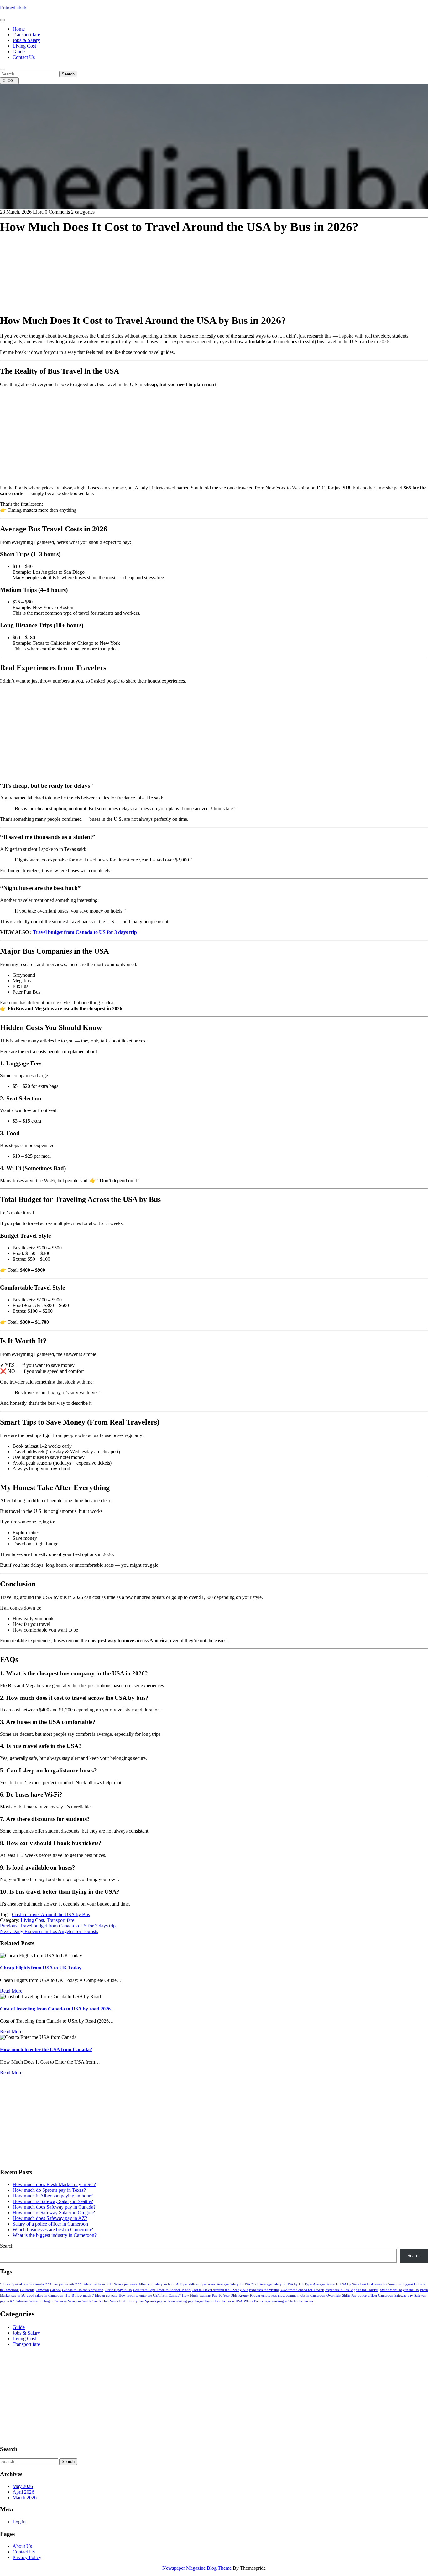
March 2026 (25, 2498)
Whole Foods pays (257, 2301)
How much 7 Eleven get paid (96, 2296)
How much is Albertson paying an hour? (53, 2196)
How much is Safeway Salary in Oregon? (54, 2213)
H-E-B (69, 2296)
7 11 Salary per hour (90, 2284)
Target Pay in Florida (210, 2301)
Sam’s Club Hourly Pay (127, 2301)
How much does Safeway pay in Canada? (54, 2207)
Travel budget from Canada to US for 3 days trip (85, 932)
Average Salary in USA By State (336, 2284)
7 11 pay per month (60, 2284)
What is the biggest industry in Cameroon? (55, 2235)
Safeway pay (404, 2296)
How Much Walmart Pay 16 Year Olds (210, 2296)
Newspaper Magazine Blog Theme (197, 2568)
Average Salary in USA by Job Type (286, 2284)
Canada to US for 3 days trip (83, 2290)
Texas (230, 2301)
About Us (22, 2546)
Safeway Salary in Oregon (35, 2301)
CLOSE (9, 81)
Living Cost (24, 46)
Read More (11, 1991)
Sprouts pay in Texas (160, 2301)
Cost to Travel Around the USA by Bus (51, 1914)
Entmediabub (13, 8)
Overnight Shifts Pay (342, 2296)
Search (68, 74)
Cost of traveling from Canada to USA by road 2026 (55, 2009)
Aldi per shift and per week (196, 2284)
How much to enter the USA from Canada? (46, 2049)
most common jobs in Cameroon (302, 2296)
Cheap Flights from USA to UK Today (41, 1968)
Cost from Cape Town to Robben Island (162, 2290)
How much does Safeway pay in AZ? (50, 2218)
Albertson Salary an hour (157, 2284)
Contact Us (24, 57)
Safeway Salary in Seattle (73, 2301)
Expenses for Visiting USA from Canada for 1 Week (287, 2290)
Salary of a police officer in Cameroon (50, 2224)
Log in (19, 2522)
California (27, 2290)
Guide (19, 52)
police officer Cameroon (376, 2296)
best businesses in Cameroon (381, 2284)
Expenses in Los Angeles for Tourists (352, 2290)
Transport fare (26, 35)
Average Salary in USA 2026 (238, 2284)
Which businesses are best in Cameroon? (53, 2229)
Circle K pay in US (118, 2290)
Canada (55, 2290)
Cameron (42, 2290)
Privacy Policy (27, 2557)
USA (239, 2301)
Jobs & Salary (26, 40)
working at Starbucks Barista (292, 2301)
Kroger (244, 2296)
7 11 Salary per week (122, 2284)
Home (19, 29)
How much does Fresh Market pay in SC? (54, 2184)
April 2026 (23, 2492)
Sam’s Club (101, 2301)
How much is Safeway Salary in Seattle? (53, 2201)
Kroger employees (263, 2296)
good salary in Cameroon (45, 2296)
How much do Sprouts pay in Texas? (49, 2190)
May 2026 (23, 2486)
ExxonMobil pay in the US (399, 2290)
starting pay (185, 2301)
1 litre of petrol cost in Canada (22, 2284)
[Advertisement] (188, 264)
